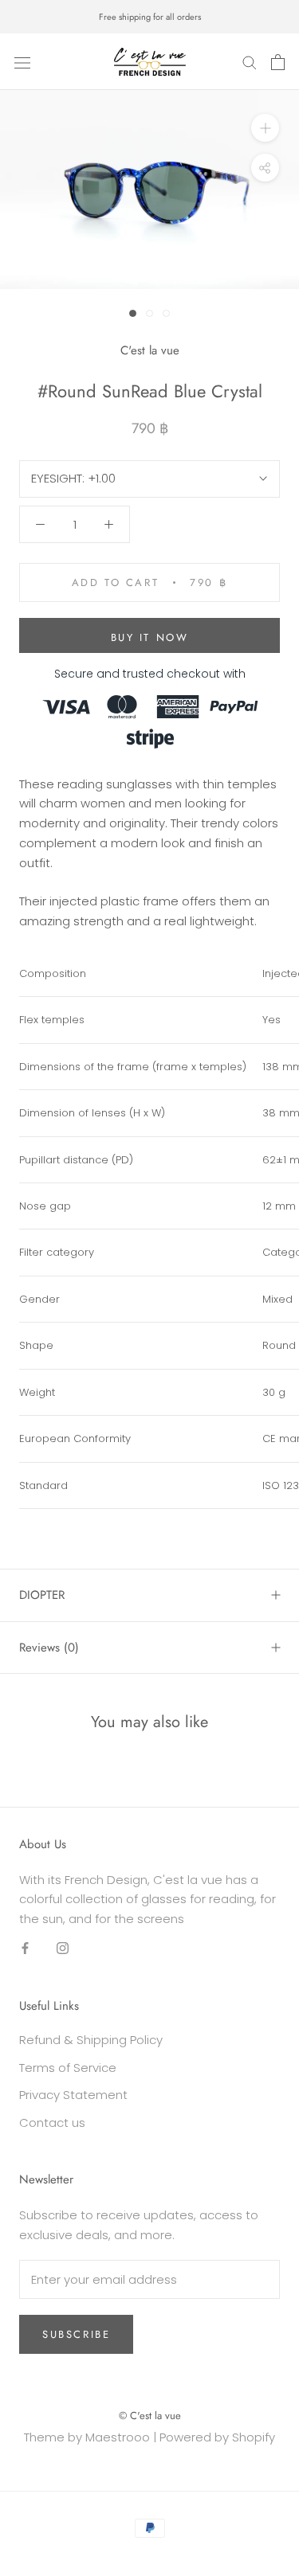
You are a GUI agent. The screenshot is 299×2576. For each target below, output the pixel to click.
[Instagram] (63, 1948)
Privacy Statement (73, 2095)
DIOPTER (42, 1595)
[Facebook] (25, 1948)
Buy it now (150, 637)
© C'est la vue (150, 2416)
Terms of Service (68, 2068)
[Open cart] (278, 62)
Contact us (52, 2123)
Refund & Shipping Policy (91, 2040)
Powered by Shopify (217, 2437)
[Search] (250, 62)
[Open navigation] (22, 62)
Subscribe (76, 2334)
